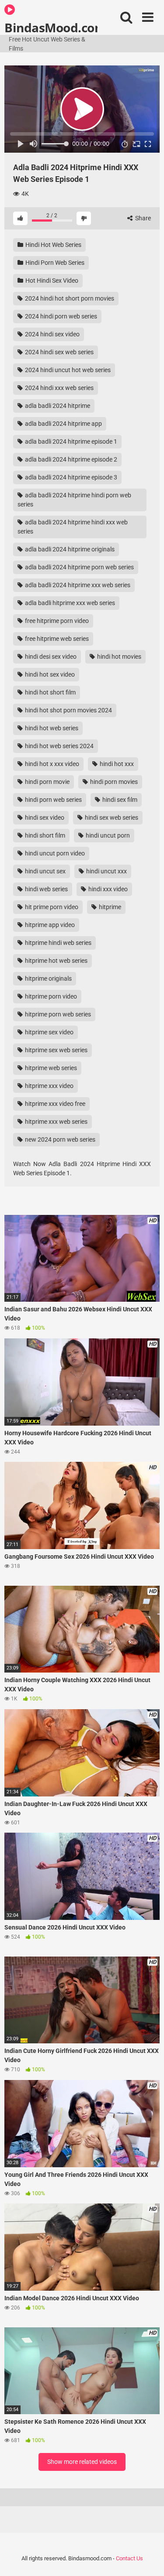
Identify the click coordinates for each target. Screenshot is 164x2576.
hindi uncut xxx (106, 871)
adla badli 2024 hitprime (57, 406)
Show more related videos (82, 2462)
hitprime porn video (50, 996)
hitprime (109, 907)
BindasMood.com (51, 27)
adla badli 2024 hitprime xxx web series (77, 585)
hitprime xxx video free (54, 1104)
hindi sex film (119, 800)
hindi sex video (44, 818)
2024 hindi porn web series (60, 316)
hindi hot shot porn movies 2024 (68, 710)
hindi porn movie (47, 782)
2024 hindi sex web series (59, 352)
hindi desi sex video (50, 657)
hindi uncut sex (45, 871)
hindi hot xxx (116, 764)
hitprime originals (48, 978)
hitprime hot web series (56, 961)
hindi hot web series (51, 728)
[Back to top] (148, 2558)
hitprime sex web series (56, 1050)
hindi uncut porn (107, 835)
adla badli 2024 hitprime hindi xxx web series (73, 527)
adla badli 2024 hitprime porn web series (79, 567)
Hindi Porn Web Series (54, 263)
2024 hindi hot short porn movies (69, 298)
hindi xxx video (107, 889)
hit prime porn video (51, 907)
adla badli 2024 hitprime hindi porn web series (74, 500)
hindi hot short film (50, 692)
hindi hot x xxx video (51, 764)
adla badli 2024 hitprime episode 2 (70, 459)
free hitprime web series (56, 639)
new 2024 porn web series (59, 1139)
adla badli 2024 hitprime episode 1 (70, 441)
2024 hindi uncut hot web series (67, 370)
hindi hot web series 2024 (59, 746)
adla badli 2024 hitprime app (63, 424)
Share (142, 218)
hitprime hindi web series (58, 943)
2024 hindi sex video (52, 334)
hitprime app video (49, 925)
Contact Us (129, 2558)
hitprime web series (50, 1068)
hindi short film (44, 835)
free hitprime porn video (56, 621)
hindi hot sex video (49, 674)
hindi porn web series (53, 800)
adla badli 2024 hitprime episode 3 (70, 477)
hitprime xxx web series (56, 1122)
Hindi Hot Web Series (53, 245)
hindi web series (46, 889)
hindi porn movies (113, 782)
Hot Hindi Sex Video (51, 281)
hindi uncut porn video (54, 853)
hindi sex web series (111, 818)
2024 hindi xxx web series (59, 388)
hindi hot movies (119, 657)
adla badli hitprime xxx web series (69, 603)
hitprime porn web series (57, 1014)
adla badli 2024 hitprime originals (69, 549)
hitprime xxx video (49, 1086)
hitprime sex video (49, 1032)
